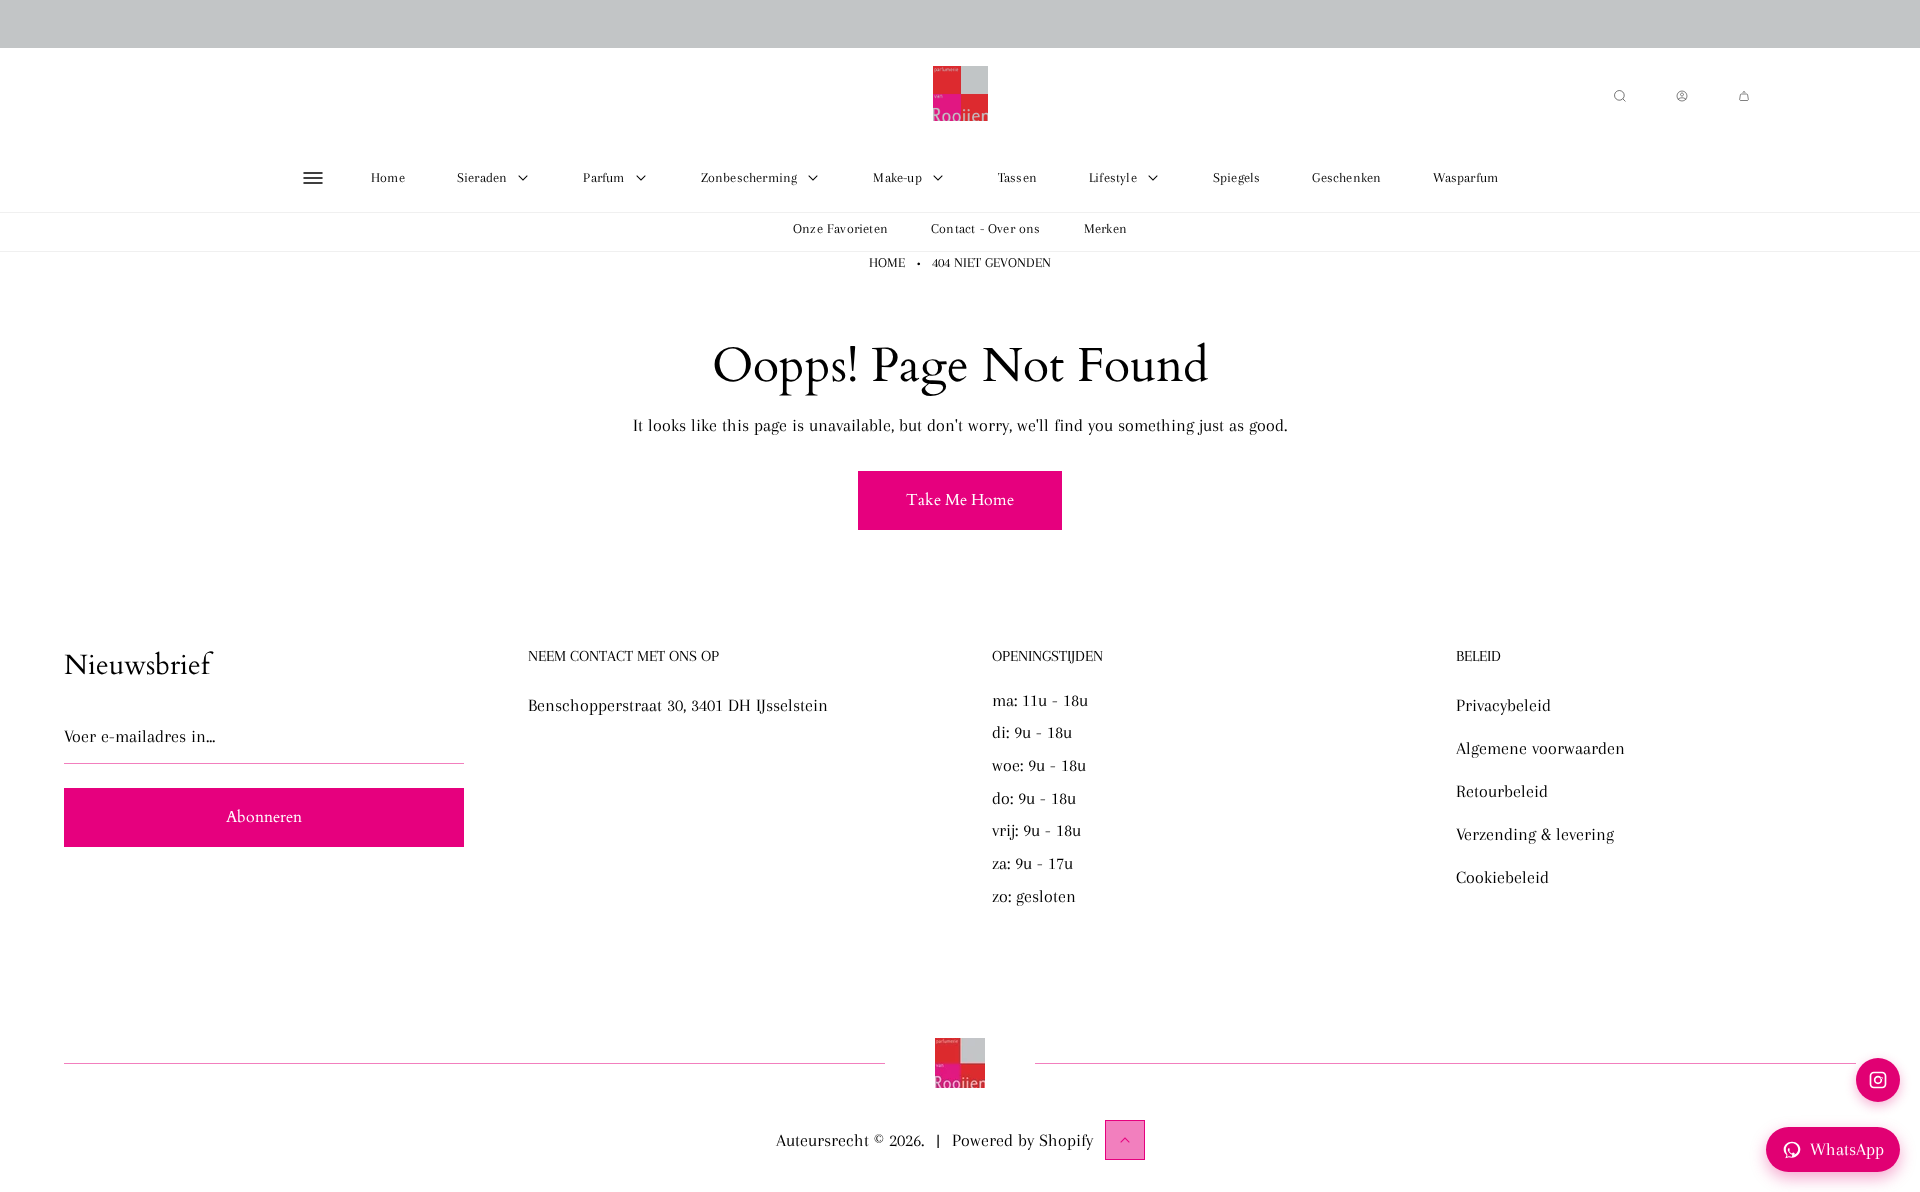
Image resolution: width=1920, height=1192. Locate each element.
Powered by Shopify (1022, 1140)
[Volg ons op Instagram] (1878, 1080)
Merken (1105, 228)
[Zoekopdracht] (1620, 96)
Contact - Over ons (986, 228)
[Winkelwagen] (1744, 96)
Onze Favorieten (840, 228)
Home (887, 262)
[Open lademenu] (313, 178)
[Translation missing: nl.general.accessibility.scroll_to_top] (1125, 1140)
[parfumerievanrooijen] (960, 96)
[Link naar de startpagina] (960, 1063)
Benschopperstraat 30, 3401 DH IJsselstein (678, 705)
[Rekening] (1682, 96)
